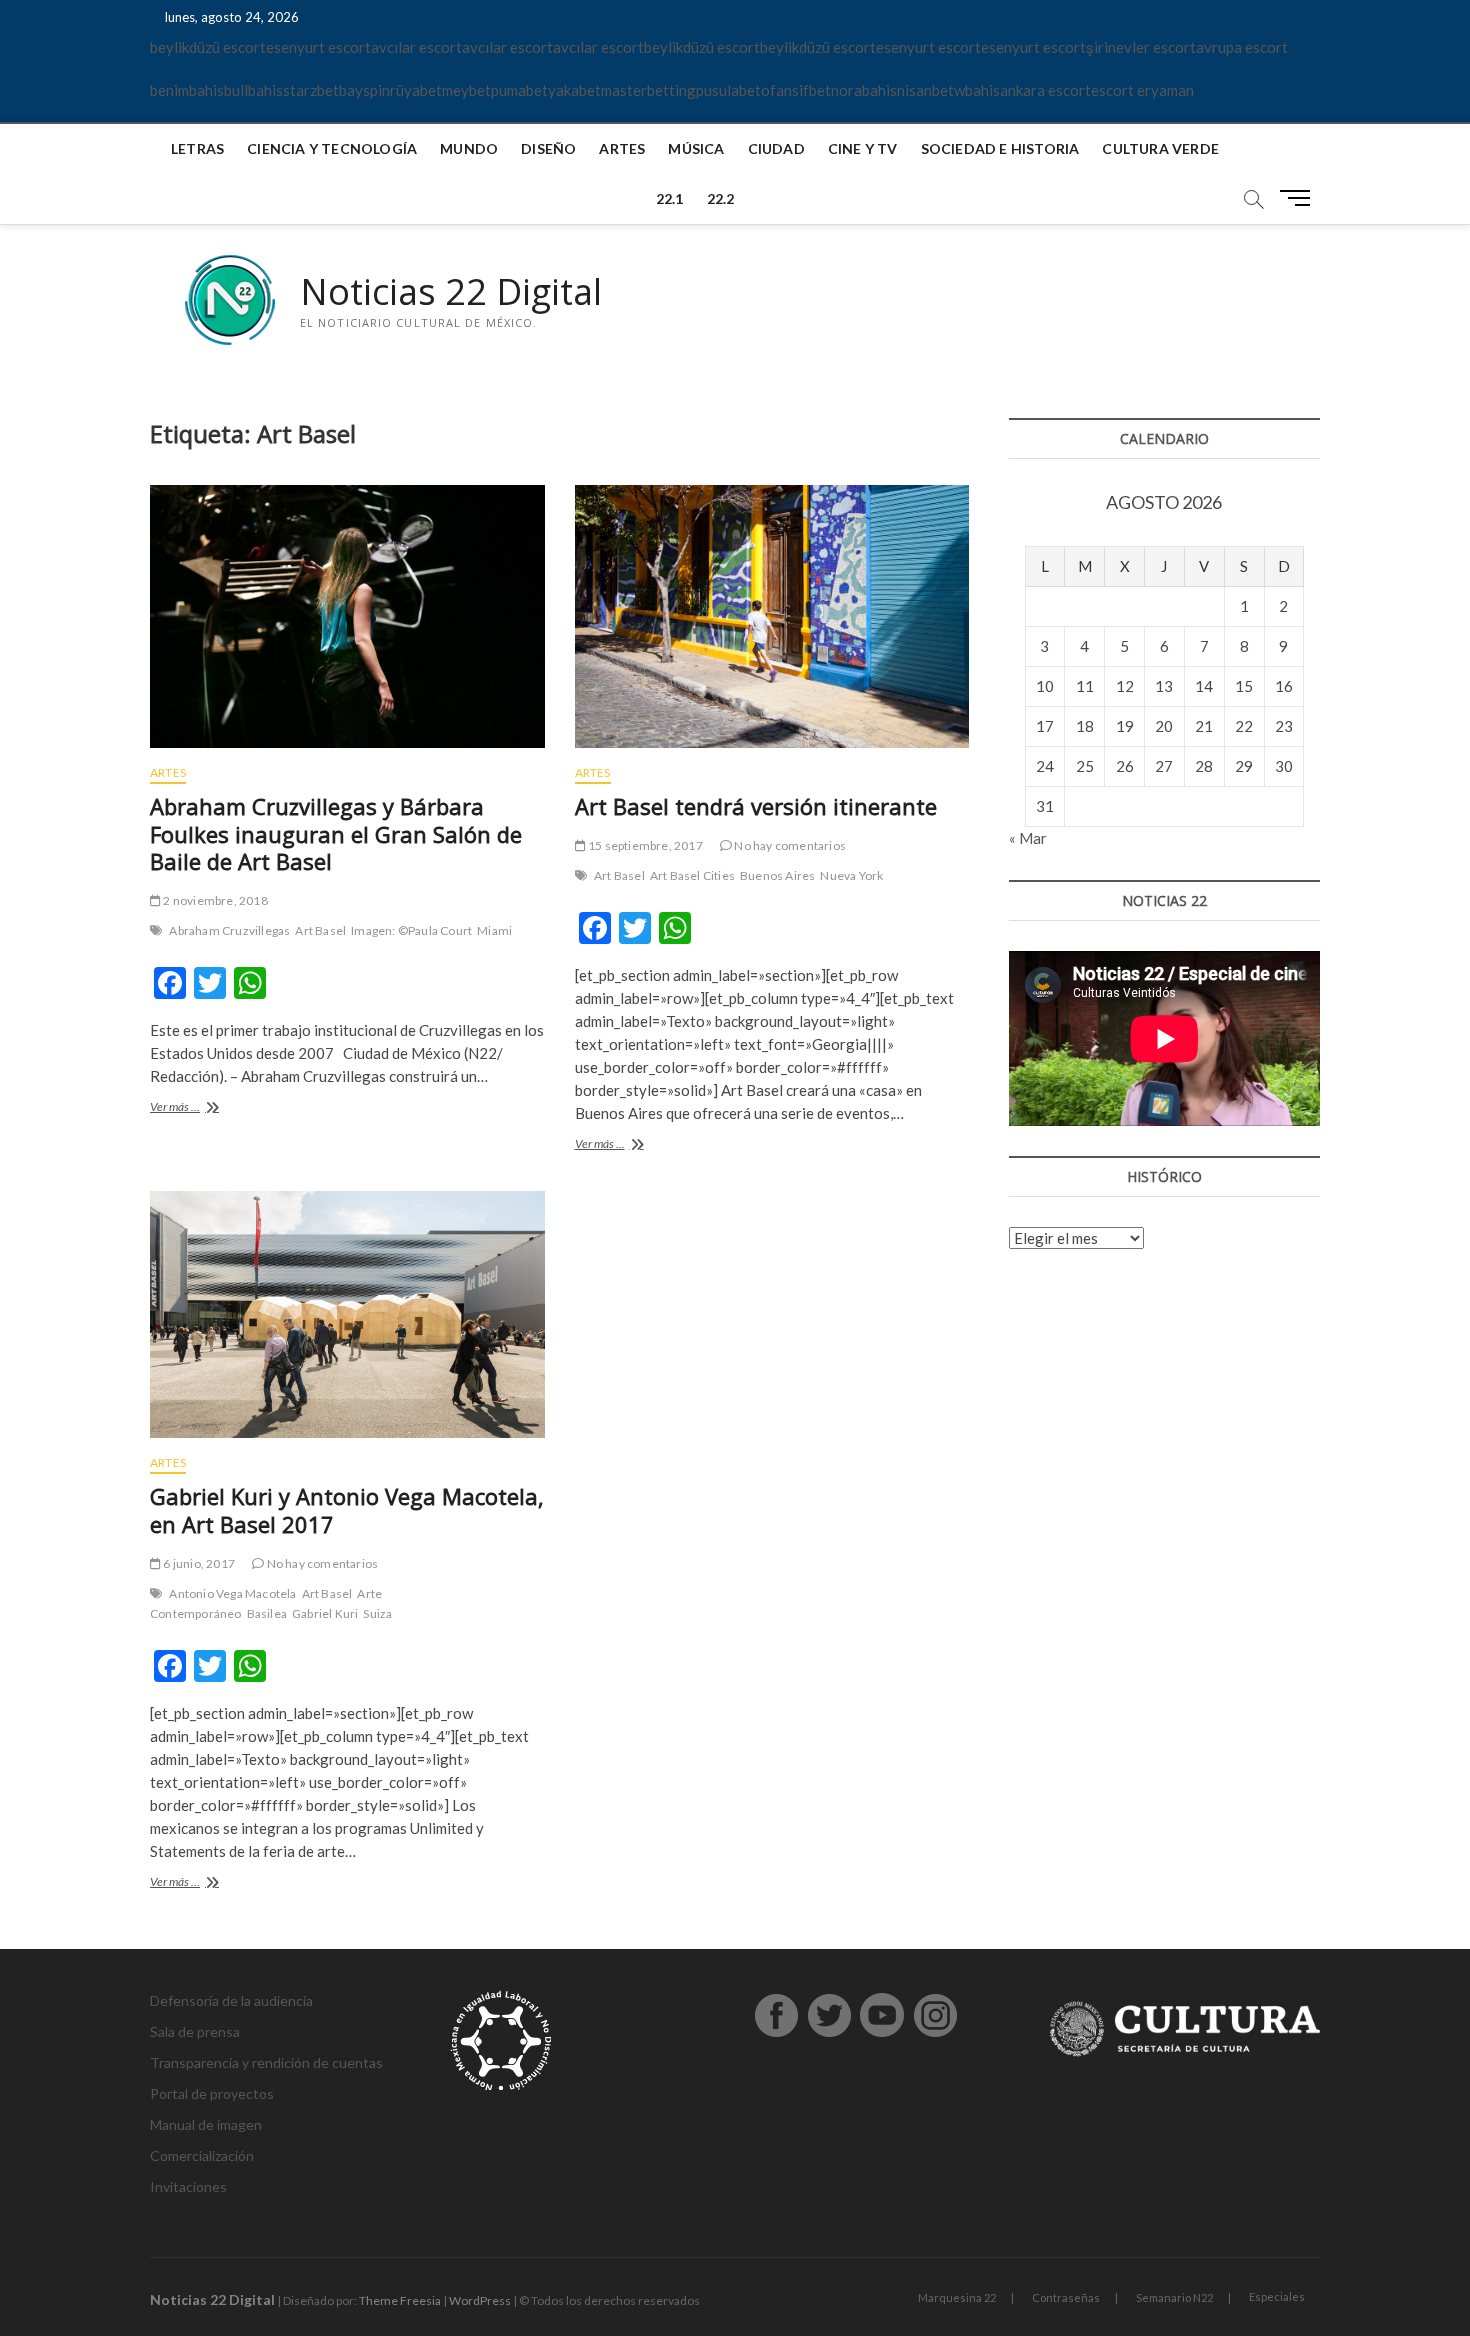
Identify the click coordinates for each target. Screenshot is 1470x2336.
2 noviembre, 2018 (214, 900)
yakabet (574, 90)
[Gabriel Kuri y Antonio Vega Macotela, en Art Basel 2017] (347, 1314)
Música (696, 148)
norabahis (864, 90)
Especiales (1277, 2296)
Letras (197, 148)
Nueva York (851, 875)
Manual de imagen (206, 2124)
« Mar (1028, 838)
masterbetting (648, 90)
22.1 (670, 198)
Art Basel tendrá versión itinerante (756, 806)
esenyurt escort (318, 47)
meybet (466, 90)
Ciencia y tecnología (332, 148)
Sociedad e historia (1000, 148)
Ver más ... (204, 1108)
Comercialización (202, 2155)
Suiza (377, 1613)
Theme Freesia (400, 2300)
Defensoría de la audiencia (231, 2000)
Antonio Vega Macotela (232, 1593)
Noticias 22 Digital (451, 292)
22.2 (721, 198)
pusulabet (728, 90)
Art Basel (320, 930)
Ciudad (776, 148)
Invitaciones (188, 2186)
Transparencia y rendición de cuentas (266, 2062)
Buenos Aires (777, 875)
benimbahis (187, 90)
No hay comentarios (789, 845)
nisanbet (925, 90)
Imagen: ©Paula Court (411, 930)
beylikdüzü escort (208, 47)
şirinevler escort (1141, 47)
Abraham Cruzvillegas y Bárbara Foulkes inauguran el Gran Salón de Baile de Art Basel (336, 834)
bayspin (364, 90)
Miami (494, 930)
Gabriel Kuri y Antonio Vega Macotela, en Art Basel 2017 (347, 1510)
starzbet (311, 90)
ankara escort (1045, 90)
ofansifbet (796, 90)
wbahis (977, 90)
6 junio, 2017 (198, 1563)
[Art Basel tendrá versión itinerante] (772, 616)
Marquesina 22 (957, 2297)
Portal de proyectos (212, 2093)
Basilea (267, 1613)
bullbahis (253, 90)
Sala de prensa (195, 2031)
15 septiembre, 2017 (644, 845)
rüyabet (416, 90)
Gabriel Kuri (325, 1613)
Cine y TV (863, 148)
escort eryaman (1142, 90)
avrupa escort (1242, 47)
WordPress (480, 2300)
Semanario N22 (1174, 2297)
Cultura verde (1160, 148)
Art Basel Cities (692, 875)
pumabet (519, 90)
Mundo (469, 148)
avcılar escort (416, 47)
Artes (622, 148)
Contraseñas (1066, 2297)
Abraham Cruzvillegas (229, 930)
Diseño (548, 148)
